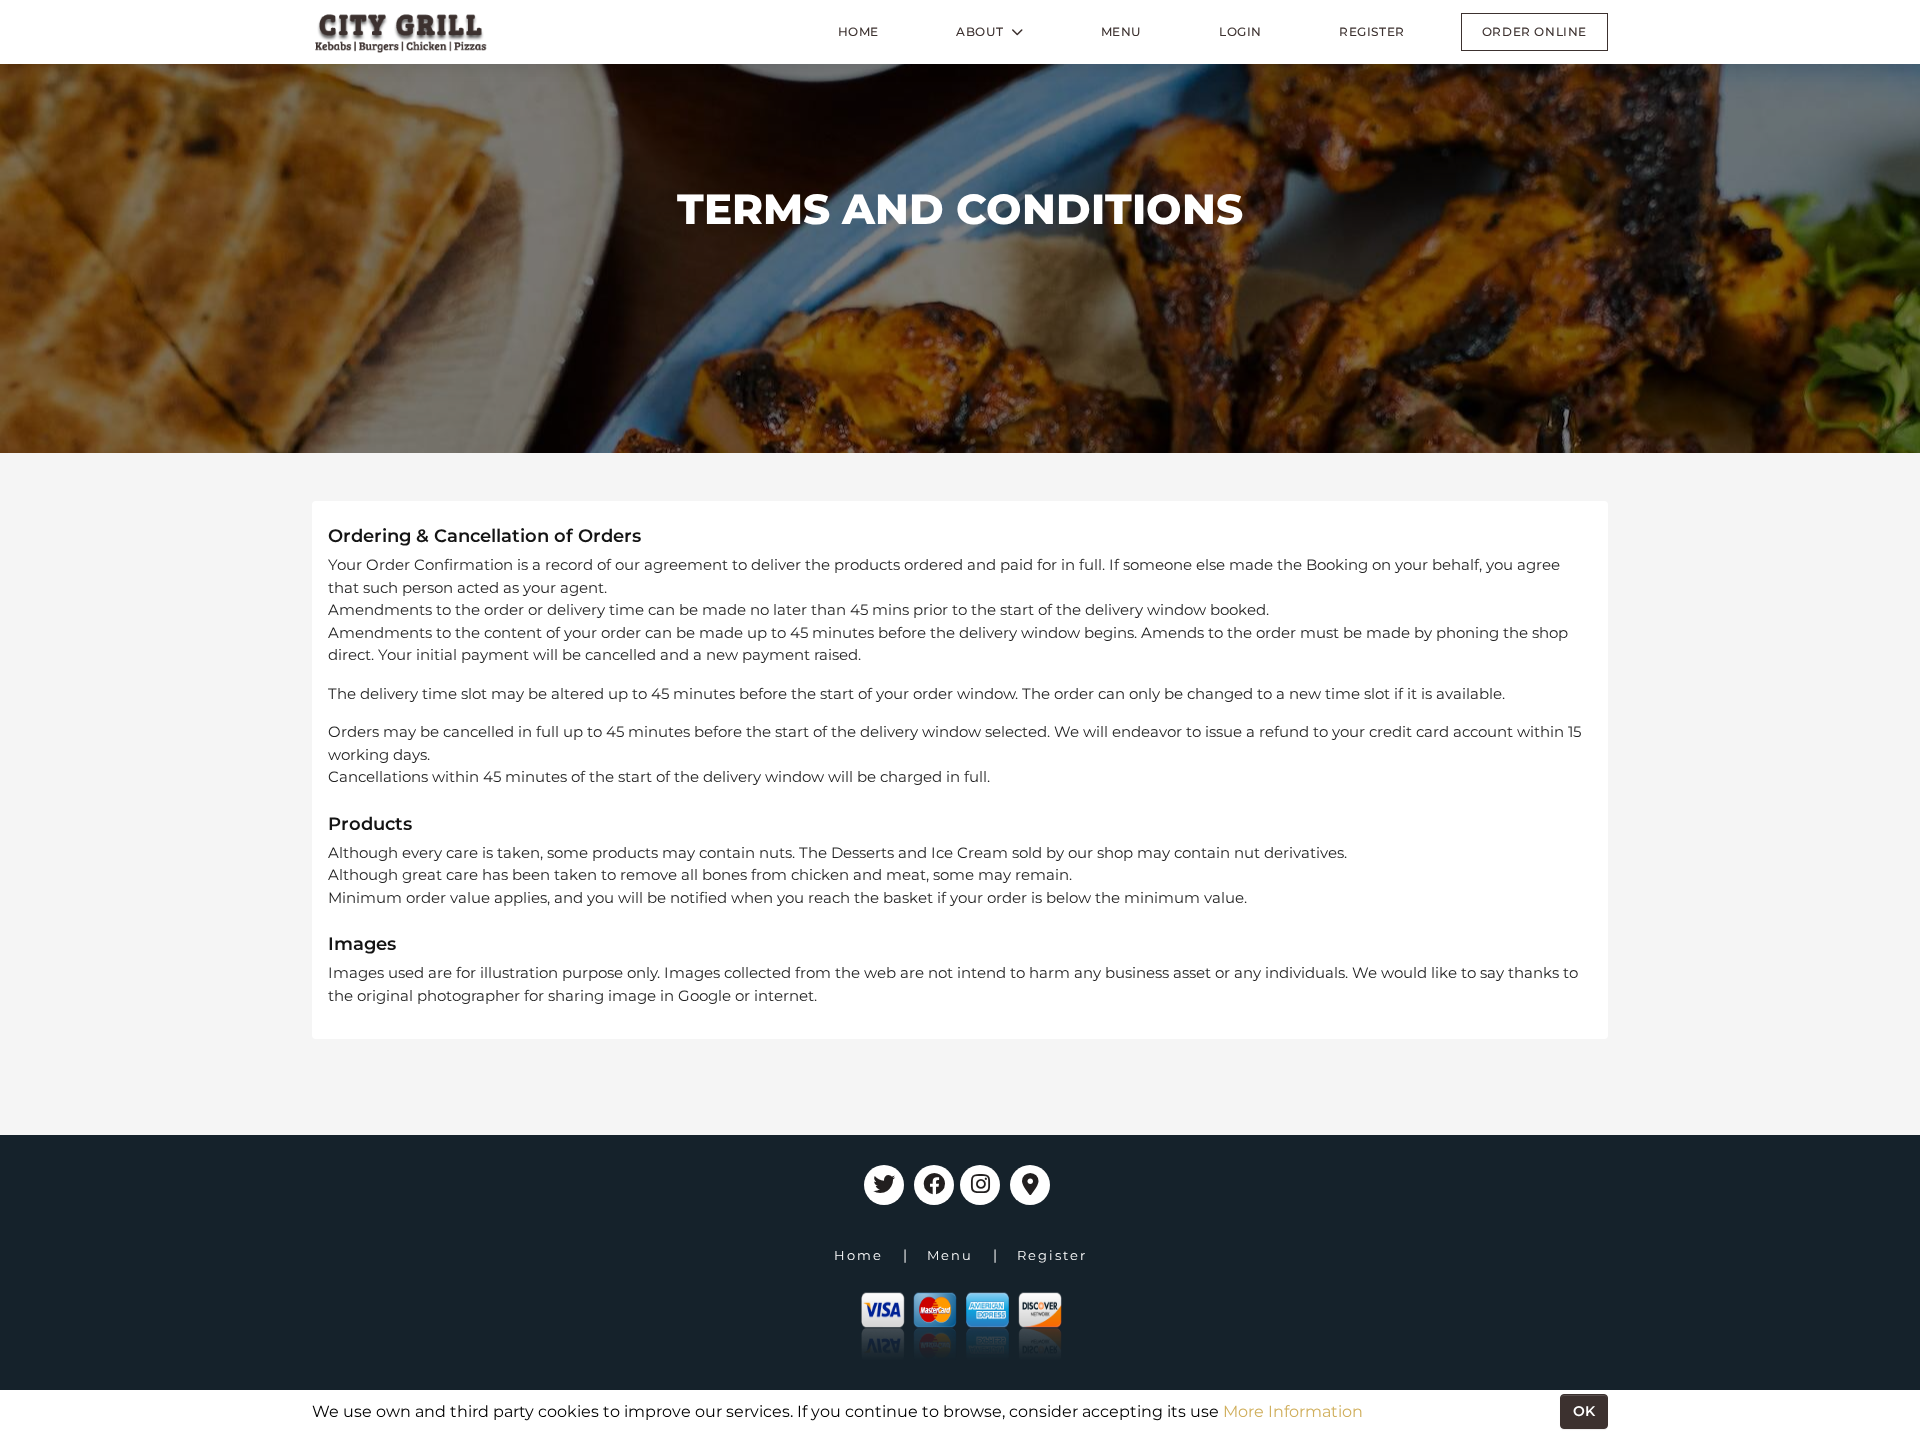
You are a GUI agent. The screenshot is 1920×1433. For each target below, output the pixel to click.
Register (1372, 31)
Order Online (1534, 31)
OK (1584, 1411)
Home (858, 31)
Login (1240, 31)
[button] (990, 32)
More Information (1293, 1411)
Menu (1121, 31)
